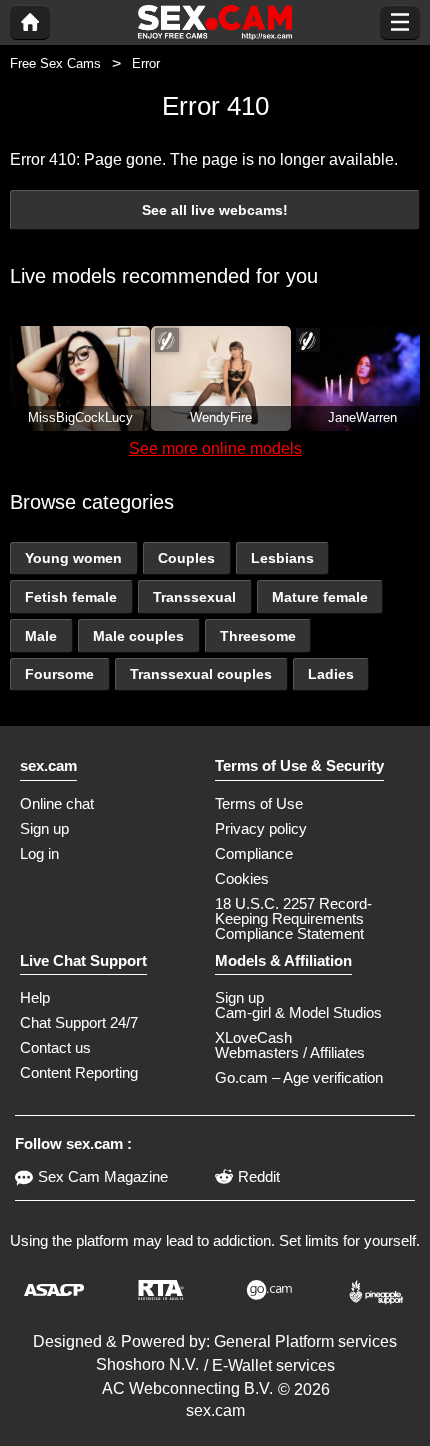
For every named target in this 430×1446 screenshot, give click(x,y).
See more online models (215, 448)
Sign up (44, 828)
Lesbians (282, 558)
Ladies (331, 674)
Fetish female (71, 597)
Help (35, 997)
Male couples (138, 636)
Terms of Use (259, 803)
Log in (39, 853)
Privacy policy (261, 828)
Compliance (254, 853)
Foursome (59, 674)
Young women (73, 558)
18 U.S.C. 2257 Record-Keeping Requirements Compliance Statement (293, 918)
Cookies (242, 878)
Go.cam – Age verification (299, 1077)
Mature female (320, 597)
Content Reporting (79, 1072)
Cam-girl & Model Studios (298, 1012)
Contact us (55, 1047)
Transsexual (194, 597)
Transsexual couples (201, 674)
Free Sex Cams (55, 63)
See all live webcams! (215, 210)
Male (41, 636)
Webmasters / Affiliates (290, 1052)
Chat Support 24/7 (79, 1022)
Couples (186, 558)
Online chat (57, 803)
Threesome (258, 636)
